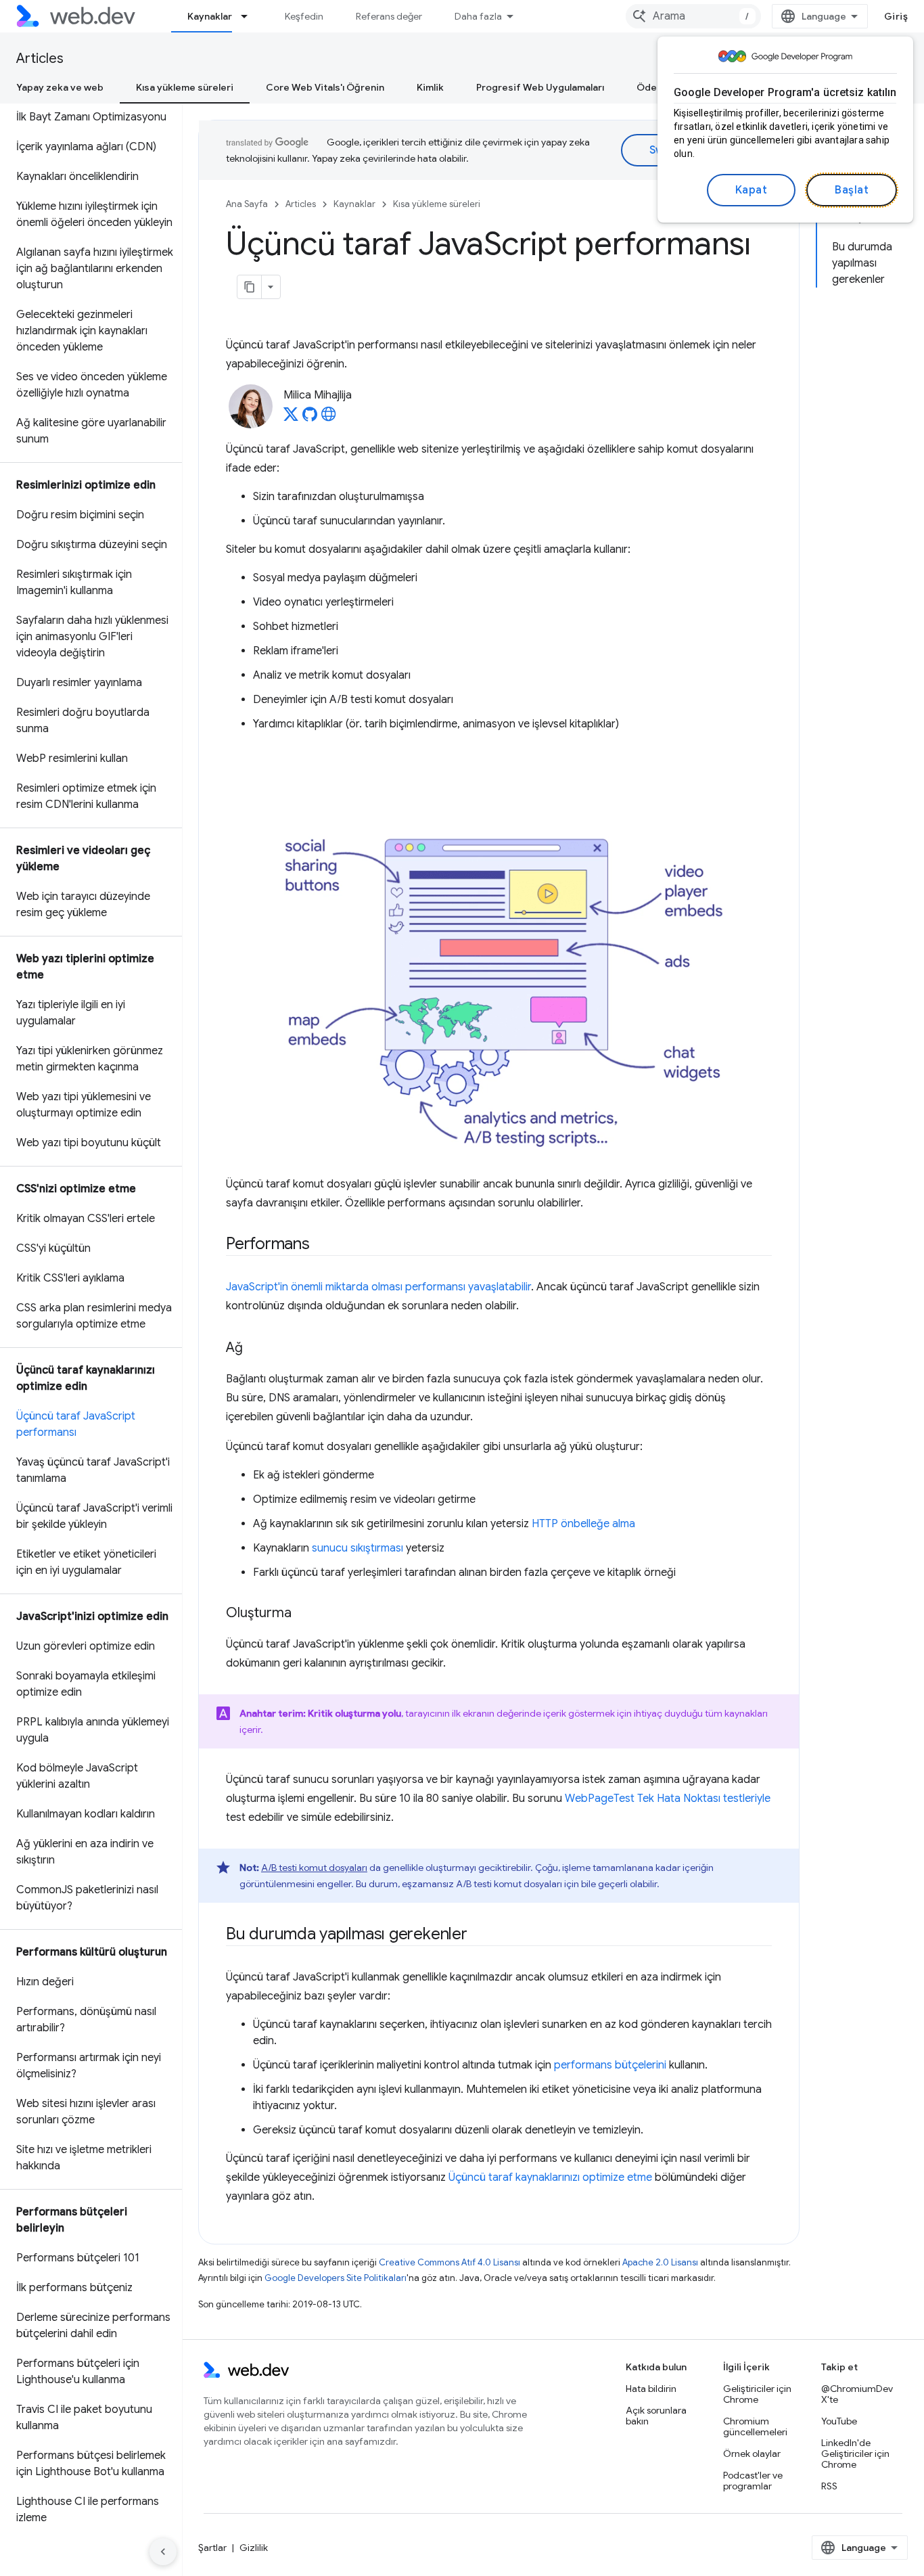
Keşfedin (304, 16)
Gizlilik (254, 2548)
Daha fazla (478, 16)
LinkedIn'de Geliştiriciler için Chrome (855, 2454)
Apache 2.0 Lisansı (660, 2262)
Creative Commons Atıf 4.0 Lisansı (449, 2262)
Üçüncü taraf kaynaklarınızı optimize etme (550, 2177)
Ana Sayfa (247, 204)
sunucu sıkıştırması (357, 1548)
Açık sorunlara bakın (656, 2416)
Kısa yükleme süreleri (185, 87)
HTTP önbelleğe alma (583, 1524)
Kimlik (430, 87)
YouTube (839, 2421)
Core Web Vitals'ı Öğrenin (325, 87)
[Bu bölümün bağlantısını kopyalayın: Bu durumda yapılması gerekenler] (480, 1935)
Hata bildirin (651, 2389)
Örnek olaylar (752, 2454)
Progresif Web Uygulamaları (540, 87)
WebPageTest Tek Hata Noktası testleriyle (668, 1799)
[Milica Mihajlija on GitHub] (310, 418)
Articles (40, 59)
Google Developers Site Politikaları (336, 2278)
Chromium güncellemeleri (755, 2426)
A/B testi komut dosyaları (314, 1868)
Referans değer (389, 16)
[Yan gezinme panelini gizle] (163, 2552)
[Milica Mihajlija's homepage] (329, 418)
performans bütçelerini (610, 2065)
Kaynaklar (210, 16)
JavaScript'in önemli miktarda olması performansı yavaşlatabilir (378, 1287)
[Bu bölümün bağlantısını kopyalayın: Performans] (322, 1245)
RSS (829, 2486)
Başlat (852, 190)
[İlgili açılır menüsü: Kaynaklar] (250, 16)
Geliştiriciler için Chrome (757, 2394)
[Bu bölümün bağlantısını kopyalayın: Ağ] (255, 1349)
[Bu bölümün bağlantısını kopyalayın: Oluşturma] (304, 1614)
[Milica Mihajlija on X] (291, 418)
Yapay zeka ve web (60, 87)
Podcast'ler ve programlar (753, 2481)
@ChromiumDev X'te (857, 2394)
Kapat (752, 190)
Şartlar (212, 2548)
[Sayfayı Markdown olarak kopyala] (250, 287)
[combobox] (693, 16)
